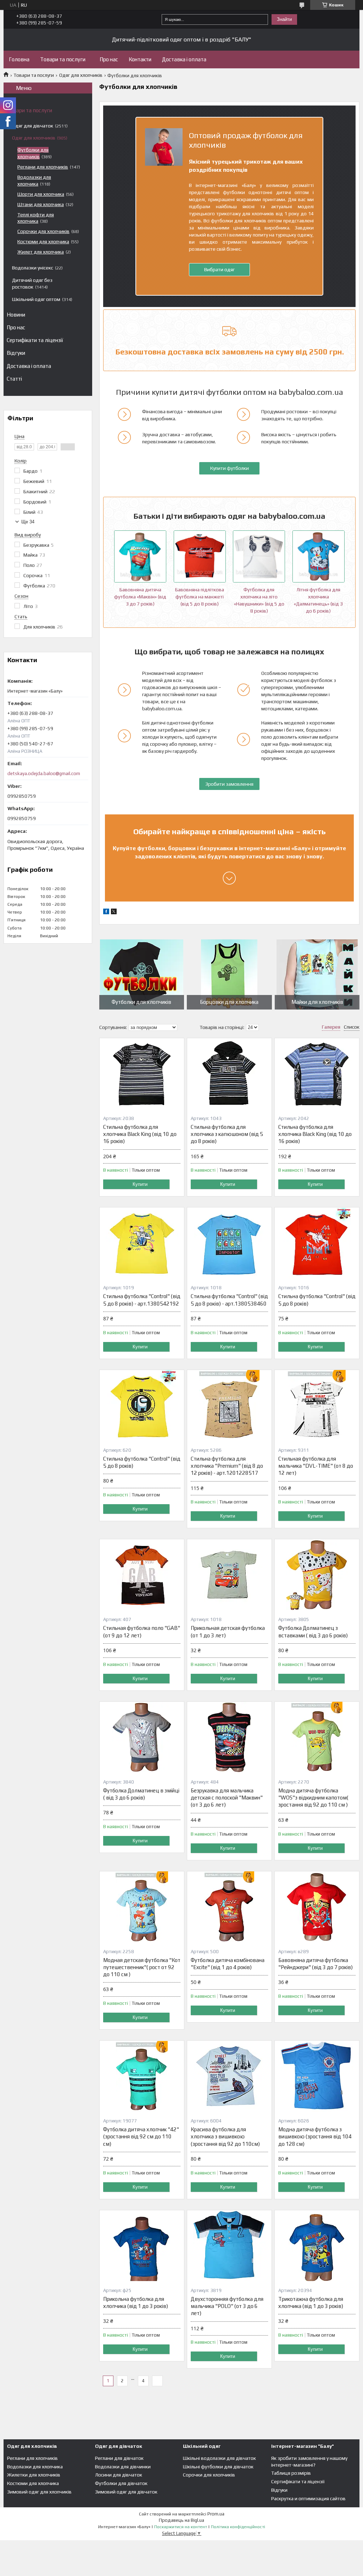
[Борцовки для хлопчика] (229, 974)
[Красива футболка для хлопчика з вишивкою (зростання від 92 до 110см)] (229, 2076)
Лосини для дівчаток (119, 2475)
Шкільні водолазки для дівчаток (219, 2458)
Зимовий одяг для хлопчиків (39, 2492)
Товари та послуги (63, 59)
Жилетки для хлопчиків (34, 2475)
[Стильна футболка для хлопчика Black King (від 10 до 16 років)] (142, 1074)
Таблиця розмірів (291, 2473)
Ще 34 (28, 522)
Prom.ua (216, 2514)
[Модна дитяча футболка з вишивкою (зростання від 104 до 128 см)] (317, 2076)
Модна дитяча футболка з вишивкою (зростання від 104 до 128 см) (315, 2137)
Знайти (284, 19)
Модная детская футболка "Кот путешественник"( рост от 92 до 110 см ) (142, 1967)
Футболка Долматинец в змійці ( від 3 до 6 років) (141, 1794)
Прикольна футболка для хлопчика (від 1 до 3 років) (136, 2302)
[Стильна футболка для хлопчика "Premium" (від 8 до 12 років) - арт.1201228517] (229, 1405)
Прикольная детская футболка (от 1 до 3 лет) (228, 1631)
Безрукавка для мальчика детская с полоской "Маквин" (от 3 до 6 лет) (227, 1798)
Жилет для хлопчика (41, 252)
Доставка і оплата (184, 59)
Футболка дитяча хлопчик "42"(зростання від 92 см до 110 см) (141, 2137)
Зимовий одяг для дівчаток (126, 2492)
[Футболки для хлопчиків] (142, 974)
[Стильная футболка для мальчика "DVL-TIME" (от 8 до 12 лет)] (317, 1405)
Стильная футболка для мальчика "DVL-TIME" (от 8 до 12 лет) (316, 1466)
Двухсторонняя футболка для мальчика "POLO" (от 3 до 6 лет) (227, 2306)
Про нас (109, 59)
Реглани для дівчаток (119, 2458)
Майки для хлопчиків (317, 1002)
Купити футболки (230, 468)
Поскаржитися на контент (181, 2527)
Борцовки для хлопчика (229, 1002)
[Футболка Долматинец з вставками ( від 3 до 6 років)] (317, 1575)
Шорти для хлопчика (41, 194)
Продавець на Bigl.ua (181, 2520)
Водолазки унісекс (33, 268)
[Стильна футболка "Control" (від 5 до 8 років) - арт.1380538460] (229, 1243)
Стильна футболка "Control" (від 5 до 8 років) (317, 1300)
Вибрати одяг (219, 269)
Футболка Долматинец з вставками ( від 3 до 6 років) (313, 1631)
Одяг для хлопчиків (81, 75)
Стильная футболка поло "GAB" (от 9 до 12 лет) (142, 1631)
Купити (140, 1184)
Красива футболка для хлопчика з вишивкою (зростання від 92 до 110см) (225, 2137)
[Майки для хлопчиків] (317, 974)
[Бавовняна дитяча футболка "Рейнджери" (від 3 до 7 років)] (317, 1907)
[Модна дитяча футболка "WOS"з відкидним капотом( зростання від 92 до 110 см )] (317, 1737)
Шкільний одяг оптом (36, 299)
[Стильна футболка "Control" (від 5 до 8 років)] (317, 1243)
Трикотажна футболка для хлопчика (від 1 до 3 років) (311, 2302)
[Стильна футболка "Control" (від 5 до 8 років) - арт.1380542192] (142, 1243)
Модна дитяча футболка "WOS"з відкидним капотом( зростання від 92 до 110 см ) (313, 1798)
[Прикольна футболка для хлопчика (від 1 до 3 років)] (142, 2246)
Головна (19, 59)
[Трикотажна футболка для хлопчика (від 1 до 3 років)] (317, 2246)
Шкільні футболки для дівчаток (218, 2467)
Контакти (140, 59)
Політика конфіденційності (238, 2527)
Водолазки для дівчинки (123, 2467)
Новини (16, 315)
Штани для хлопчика (41, 204)
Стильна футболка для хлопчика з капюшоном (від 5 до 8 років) (227, 1134)
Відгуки (16, 353)
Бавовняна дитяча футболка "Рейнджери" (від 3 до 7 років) (315, 1964)
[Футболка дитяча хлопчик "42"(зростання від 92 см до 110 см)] (142, 2076)
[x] (114, 912)
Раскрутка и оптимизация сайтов (308, 2498)
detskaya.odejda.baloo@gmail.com (44, 774)
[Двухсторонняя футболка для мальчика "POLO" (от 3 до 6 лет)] (229, 2246)
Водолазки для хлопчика (35, 2467)
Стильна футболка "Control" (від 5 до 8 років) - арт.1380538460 (229, 1300)
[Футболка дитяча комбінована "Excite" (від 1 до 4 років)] (229, 1907)
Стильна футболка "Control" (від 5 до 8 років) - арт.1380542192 (142, 1300)
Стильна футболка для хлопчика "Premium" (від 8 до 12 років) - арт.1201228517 (227, 1466)
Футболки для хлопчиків (141, 1002)
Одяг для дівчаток (33, 126)
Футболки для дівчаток (121, 2483)
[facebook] (106, 912)
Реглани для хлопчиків (43, 167)
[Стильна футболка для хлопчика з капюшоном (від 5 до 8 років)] (229, 1074)
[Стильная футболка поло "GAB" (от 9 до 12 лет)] (142, 1575)
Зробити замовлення (229, 784)
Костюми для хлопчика (43, 241)
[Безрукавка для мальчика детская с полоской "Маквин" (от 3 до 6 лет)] (229, 1737)
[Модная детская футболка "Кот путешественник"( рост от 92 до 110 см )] (142, 1907)
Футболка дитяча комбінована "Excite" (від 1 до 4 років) (228, 1964)
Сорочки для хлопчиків (43, 231)
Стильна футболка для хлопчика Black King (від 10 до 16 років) (140, 1134)
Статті (14, 379)
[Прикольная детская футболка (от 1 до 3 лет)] (229, 1575)
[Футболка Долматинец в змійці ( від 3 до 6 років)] (142, 1737)
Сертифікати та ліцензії (35, 340)
